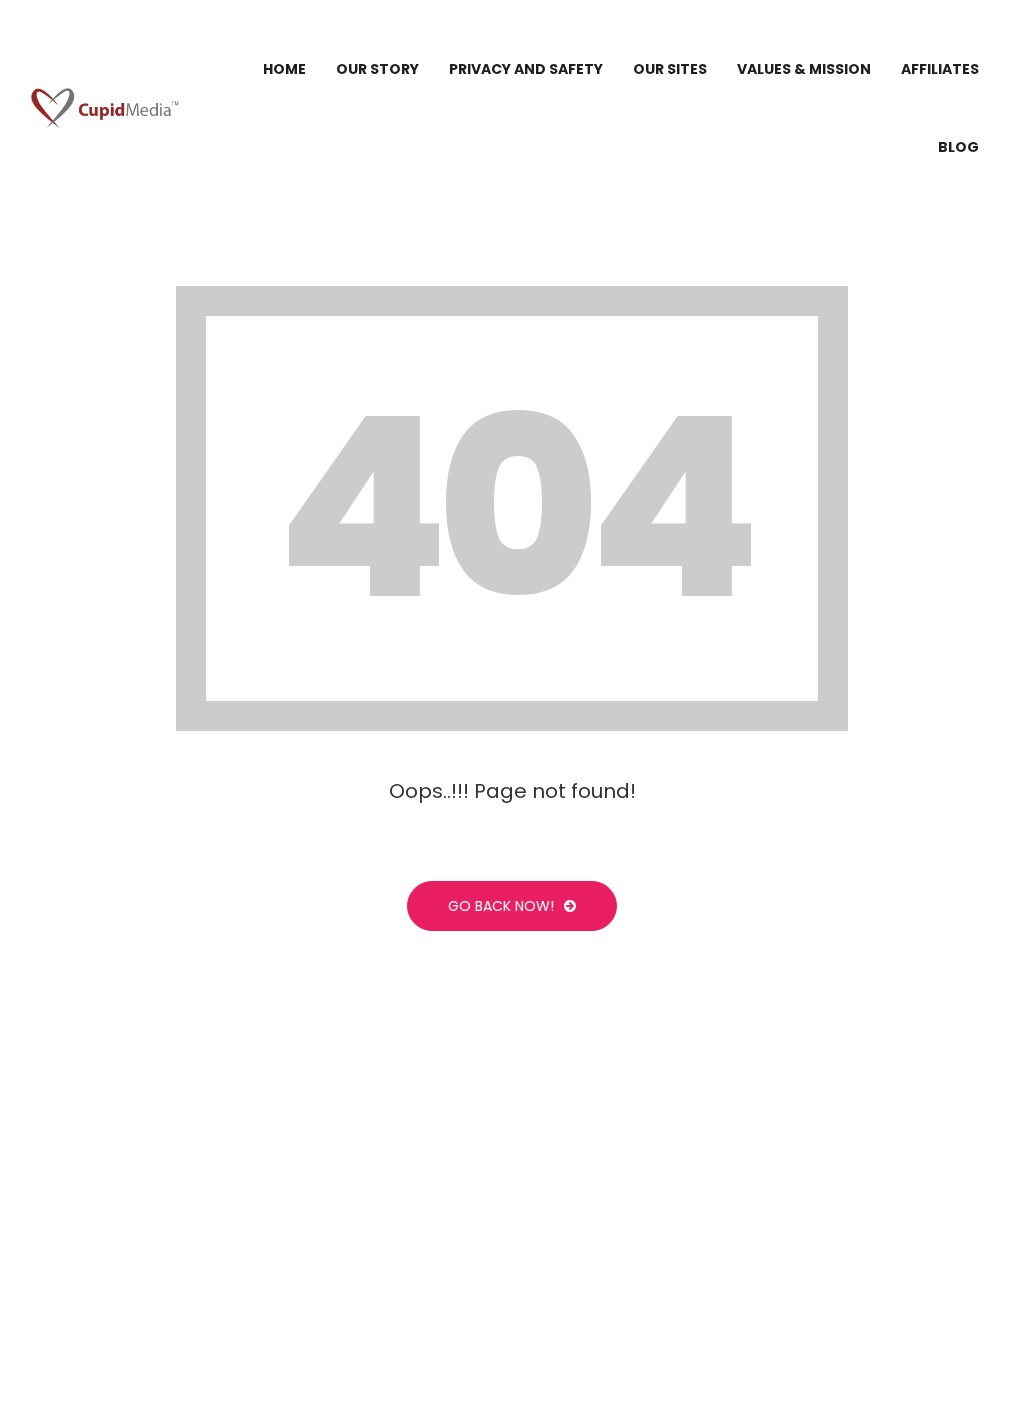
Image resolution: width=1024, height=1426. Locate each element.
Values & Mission (804, 69)
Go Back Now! (501, 906)
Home (284, 69)
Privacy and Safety (526, 69)
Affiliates (940, 69)
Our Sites (670, 69)
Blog (958, 147)
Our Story (377, 69)
